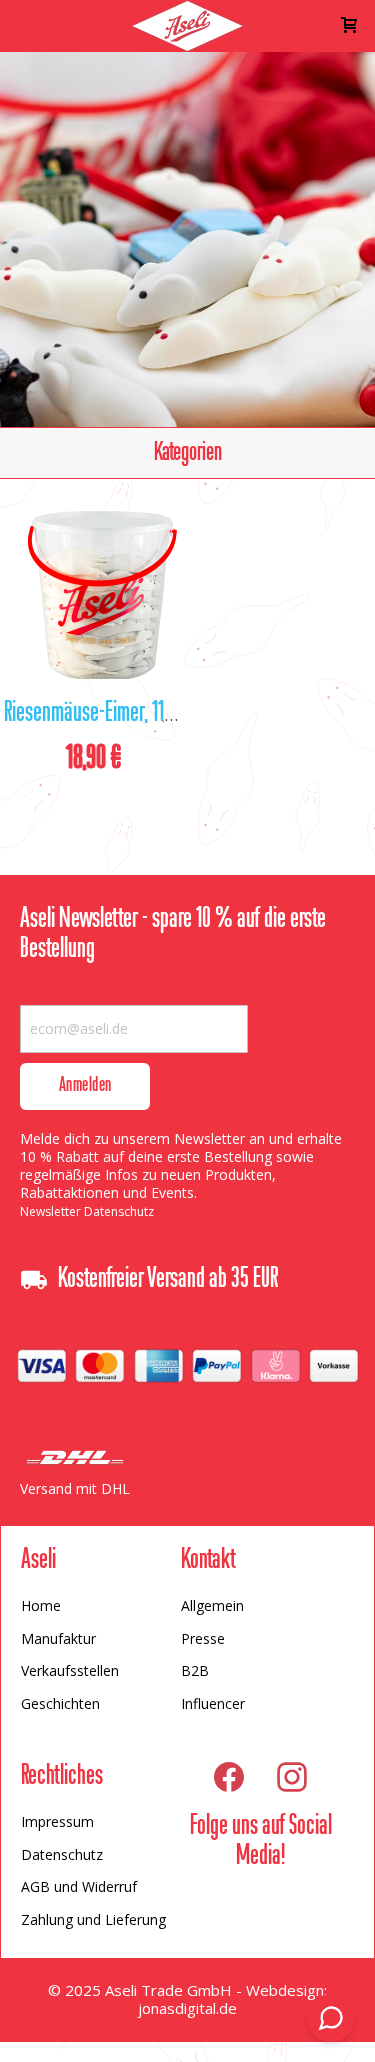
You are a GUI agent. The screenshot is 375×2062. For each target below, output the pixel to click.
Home (41, 1605)
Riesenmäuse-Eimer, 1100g (97, 714)
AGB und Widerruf (79, 1886)
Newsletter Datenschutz (87, 1211)
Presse (203, 1638)
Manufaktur (58, 1638)
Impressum (57, 1821)
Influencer (213, 1703)
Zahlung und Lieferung (93, 1919)
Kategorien (188, 453)
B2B (195, 1670)
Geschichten (60, 1703)
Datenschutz (62, 1854)
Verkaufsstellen (70, 1670)
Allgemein (212, 1605)
